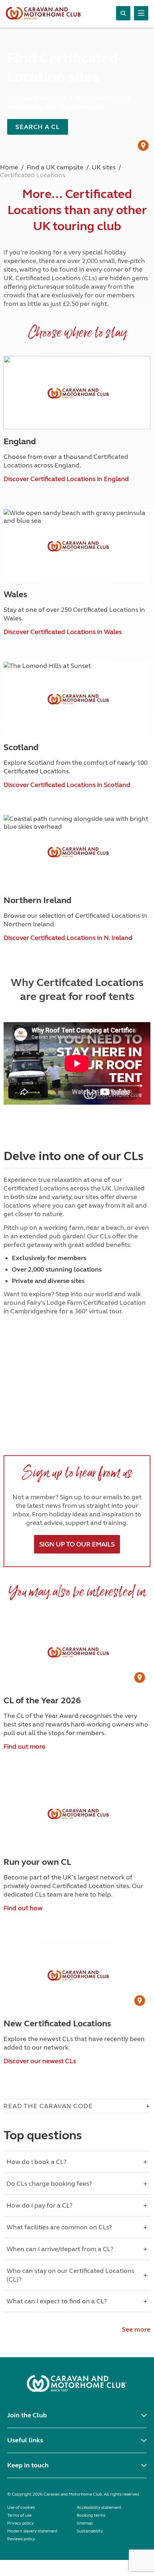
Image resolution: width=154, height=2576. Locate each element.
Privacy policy (20, 2523)
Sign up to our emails (77, 1544)
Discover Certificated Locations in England (66, 479)
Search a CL (38, 127)
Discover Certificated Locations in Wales (63, 632)
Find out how (23, 1908)
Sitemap (85, 2523)
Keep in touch (28, 2465)
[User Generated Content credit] (143, 145)
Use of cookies (21, 2507)
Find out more (25, 1747)
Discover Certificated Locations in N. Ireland (68, 938)
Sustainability (90, 2531)
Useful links (25, 2440)
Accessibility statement (99, 2507)
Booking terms (91, 2515)
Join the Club (27, 2415)
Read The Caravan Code (48, 2106)
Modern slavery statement (32, 2531)
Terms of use (19, 2515)
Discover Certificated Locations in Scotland (67, 785)
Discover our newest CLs (40, 2061)
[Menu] (141, 13)
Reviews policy (21, 2539)
